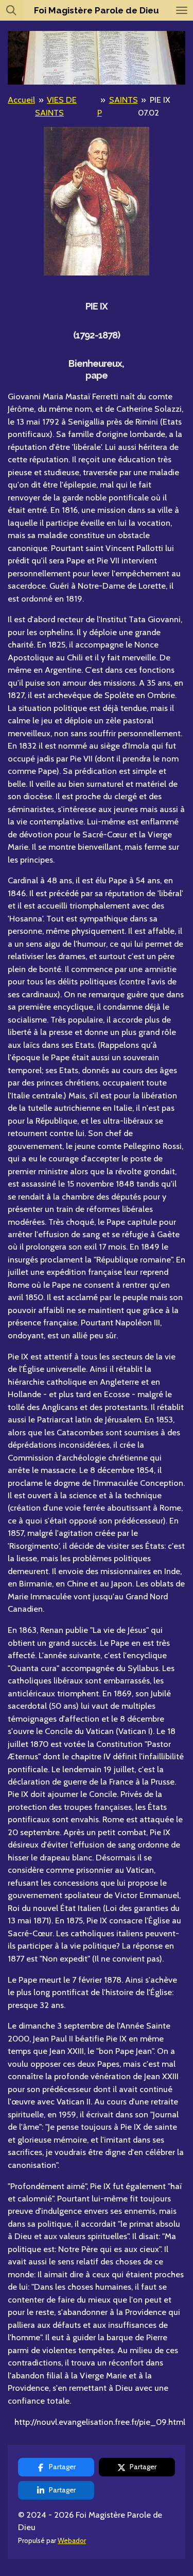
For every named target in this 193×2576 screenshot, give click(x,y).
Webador (72, 2540)
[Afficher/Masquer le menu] (182, 10)
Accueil (21, 100)
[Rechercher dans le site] (11, 10)
